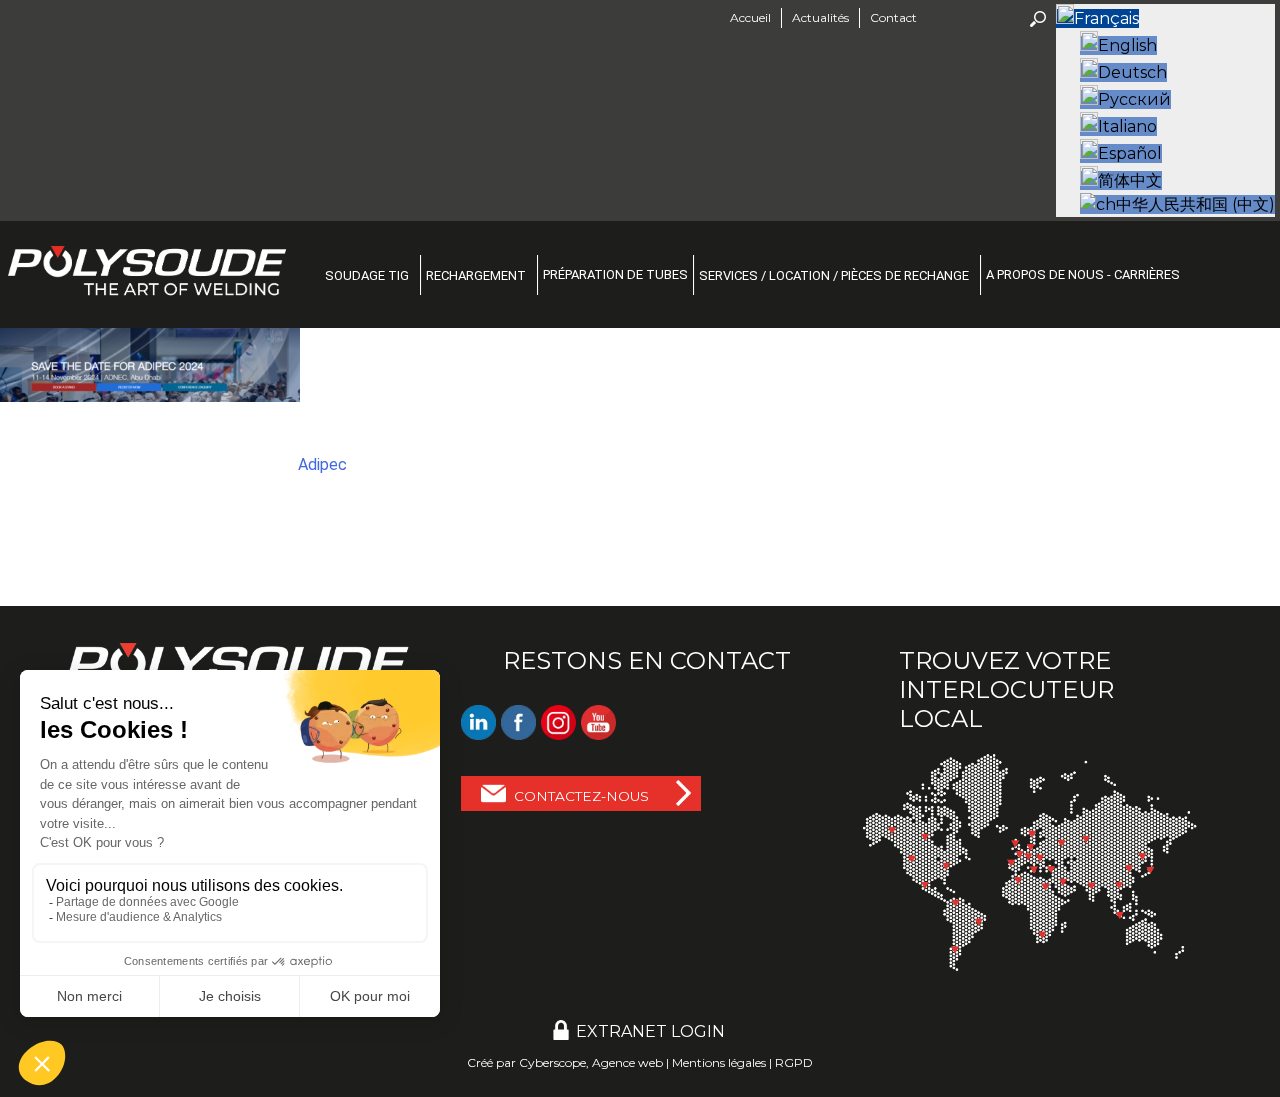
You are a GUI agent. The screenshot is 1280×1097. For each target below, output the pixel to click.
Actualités (820, 17)
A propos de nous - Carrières (1083, 274)
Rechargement (476, 275)
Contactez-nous (581, 796)
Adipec (322, 464)
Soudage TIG (367, 275)
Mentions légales (719, 1062)
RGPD (794, 1062)
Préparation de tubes (615, 274)
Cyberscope (552, 1062)
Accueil (750, 17)
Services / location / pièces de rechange (834, 275)
